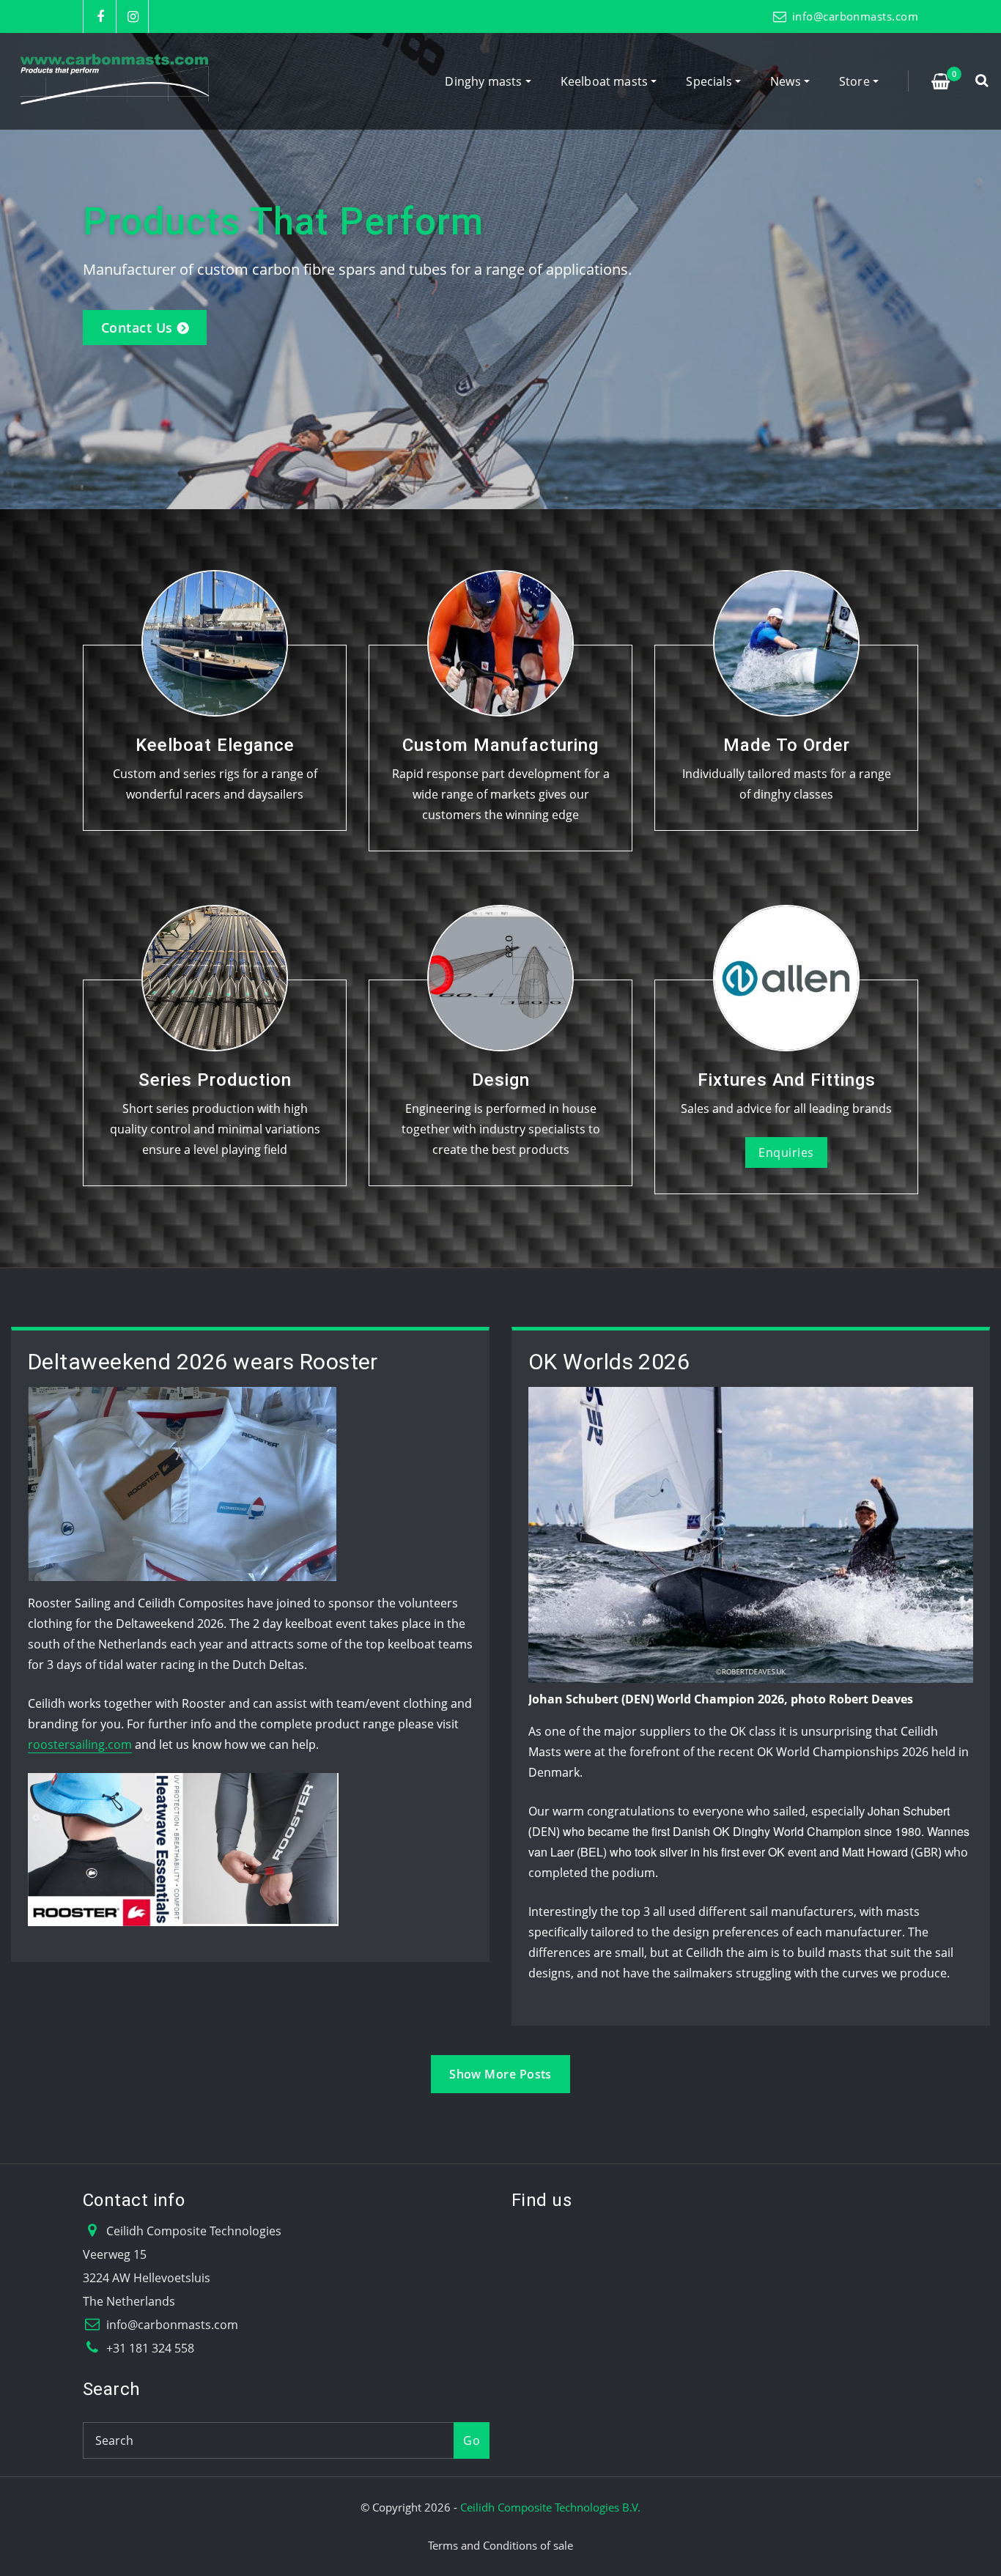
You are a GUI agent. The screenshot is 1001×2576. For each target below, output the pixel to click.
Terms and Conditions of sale (500, 2545)
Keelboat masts (606, 81)
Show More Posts (500, 2074)
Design (501, 1080)
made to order (787, 745)
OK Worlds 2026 (609, 1362)
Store (856, 81)
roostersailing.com (80, 1744)
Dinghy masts (485, 81)
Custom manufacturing (500, 745)
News (787, 81)
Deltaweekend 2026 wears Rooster (203, 1362)
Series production (215, 1080)
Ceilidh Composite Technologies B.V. (550, 2507)
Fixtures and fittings (787, 1080)
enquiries (786, 1152)
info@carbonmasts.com (855, 16)
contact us (137, 327)
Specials (710, 81)
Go (472, 2440)
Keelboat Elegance (215, 745)
